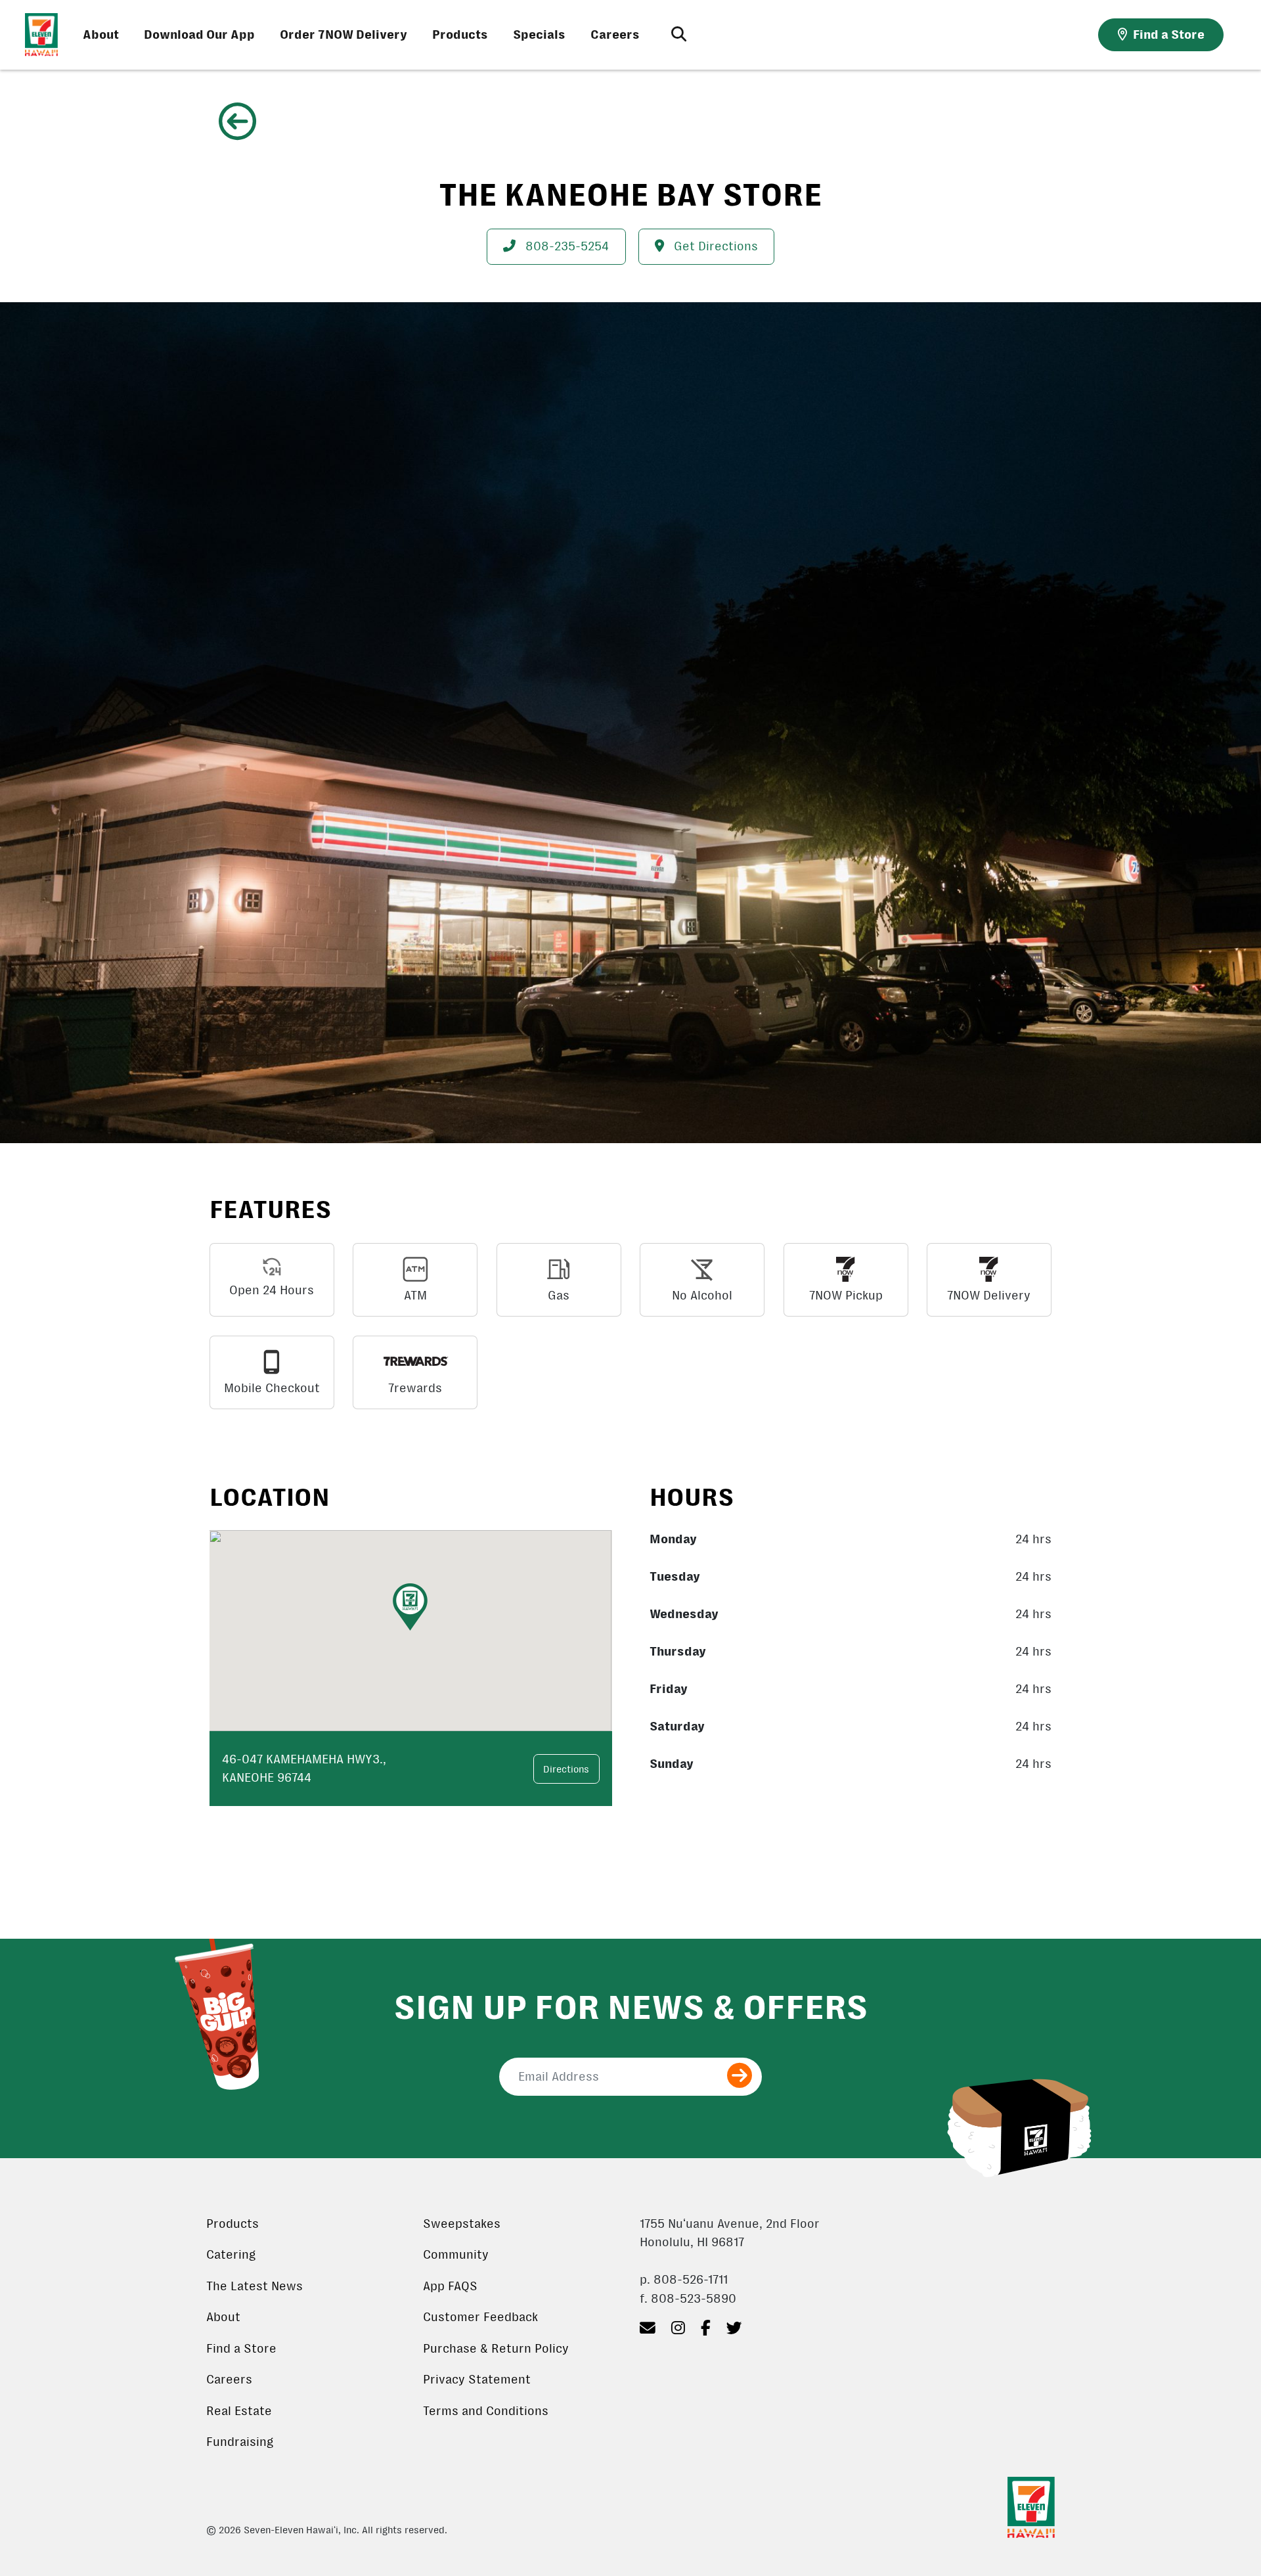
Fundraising (240, 2442)
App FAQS (450, 2286)
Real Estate (239, 2411)
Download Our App (199, 35)
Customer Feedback (480, 2317)
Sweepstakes (462, 2224)
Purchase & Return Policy (496, 2349)
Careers (615, 35)
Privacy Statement (477, 2380)
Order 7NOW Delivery (343, 35)
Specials (539, 35)
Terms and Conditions (486, 2411)
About (101, 35)
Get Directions (714, 246)
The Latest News (254, 2286)
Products (460, 35)
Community (456, 2255)
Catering (231, 2255)
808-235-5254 (565, 246)
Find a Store (241, 2349)
